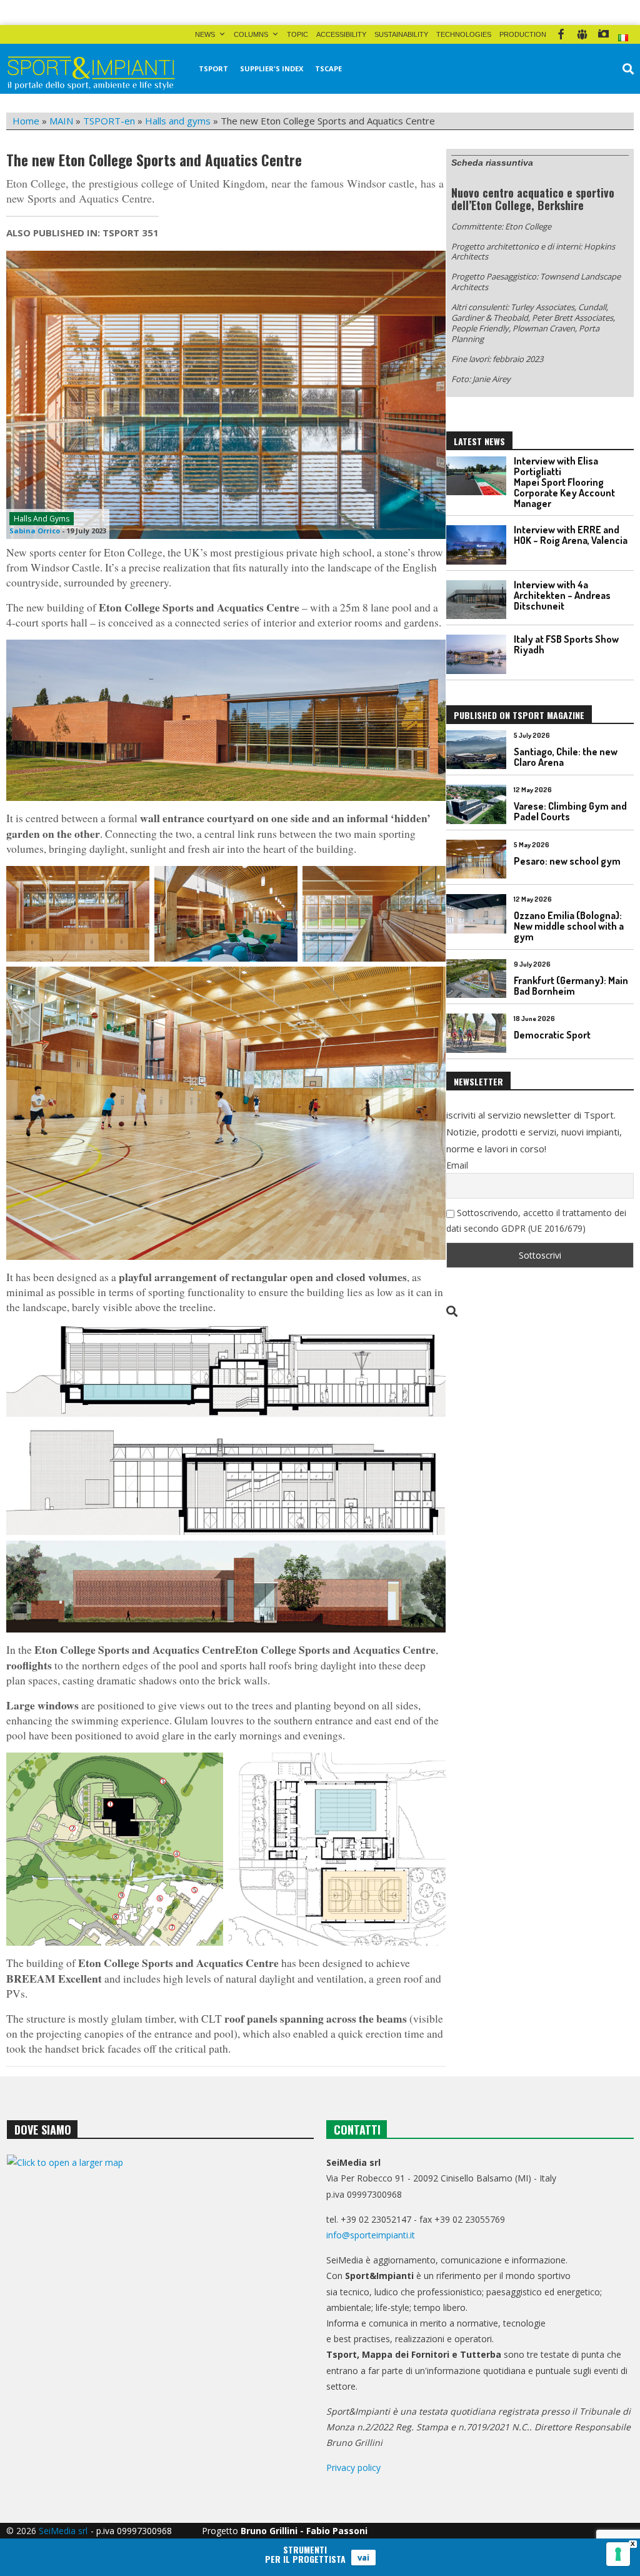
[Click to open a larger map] (160, 2275)
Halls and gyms (178, 121)
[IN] (582, 34)
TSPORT (213, 68)
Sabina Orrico (35, 531)
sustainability (401, 34)
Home (26, 121)
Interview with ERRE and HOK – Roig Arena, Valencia (571, 535)
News (205, 34)
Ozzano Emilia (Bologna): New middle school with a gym (569, 926)
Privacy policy (353, 2468)
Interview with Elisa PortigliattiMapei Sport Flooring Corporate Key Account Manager (564, 482)
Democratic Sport (552, 1035)
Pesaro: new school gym (567, 861)
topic (297, 34)
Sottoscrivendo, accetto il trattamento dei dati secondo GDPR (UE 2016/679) (536, 1220)
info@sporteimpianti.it (371, 2235)
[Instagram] (603, 34)
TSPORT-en (109, 121)
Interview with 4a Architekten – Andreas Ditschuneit (562, 595)
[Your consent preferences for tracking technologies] (618, 2554)
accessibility (341, 34)
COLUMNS (251, 34)
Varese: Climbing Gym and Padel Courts (570, 811)
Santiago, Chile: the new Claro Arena (566, 757)
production (523, 34)
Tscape (328, 68)
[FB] (561, 34)
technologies (464, 34)
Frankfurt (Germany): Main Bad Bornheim (571, 986)
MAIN (61, 121)
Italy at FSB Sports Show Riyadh (566, 644)
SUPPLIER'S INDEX (272, 68)
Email (457, 1165)
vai (363, 2557)
